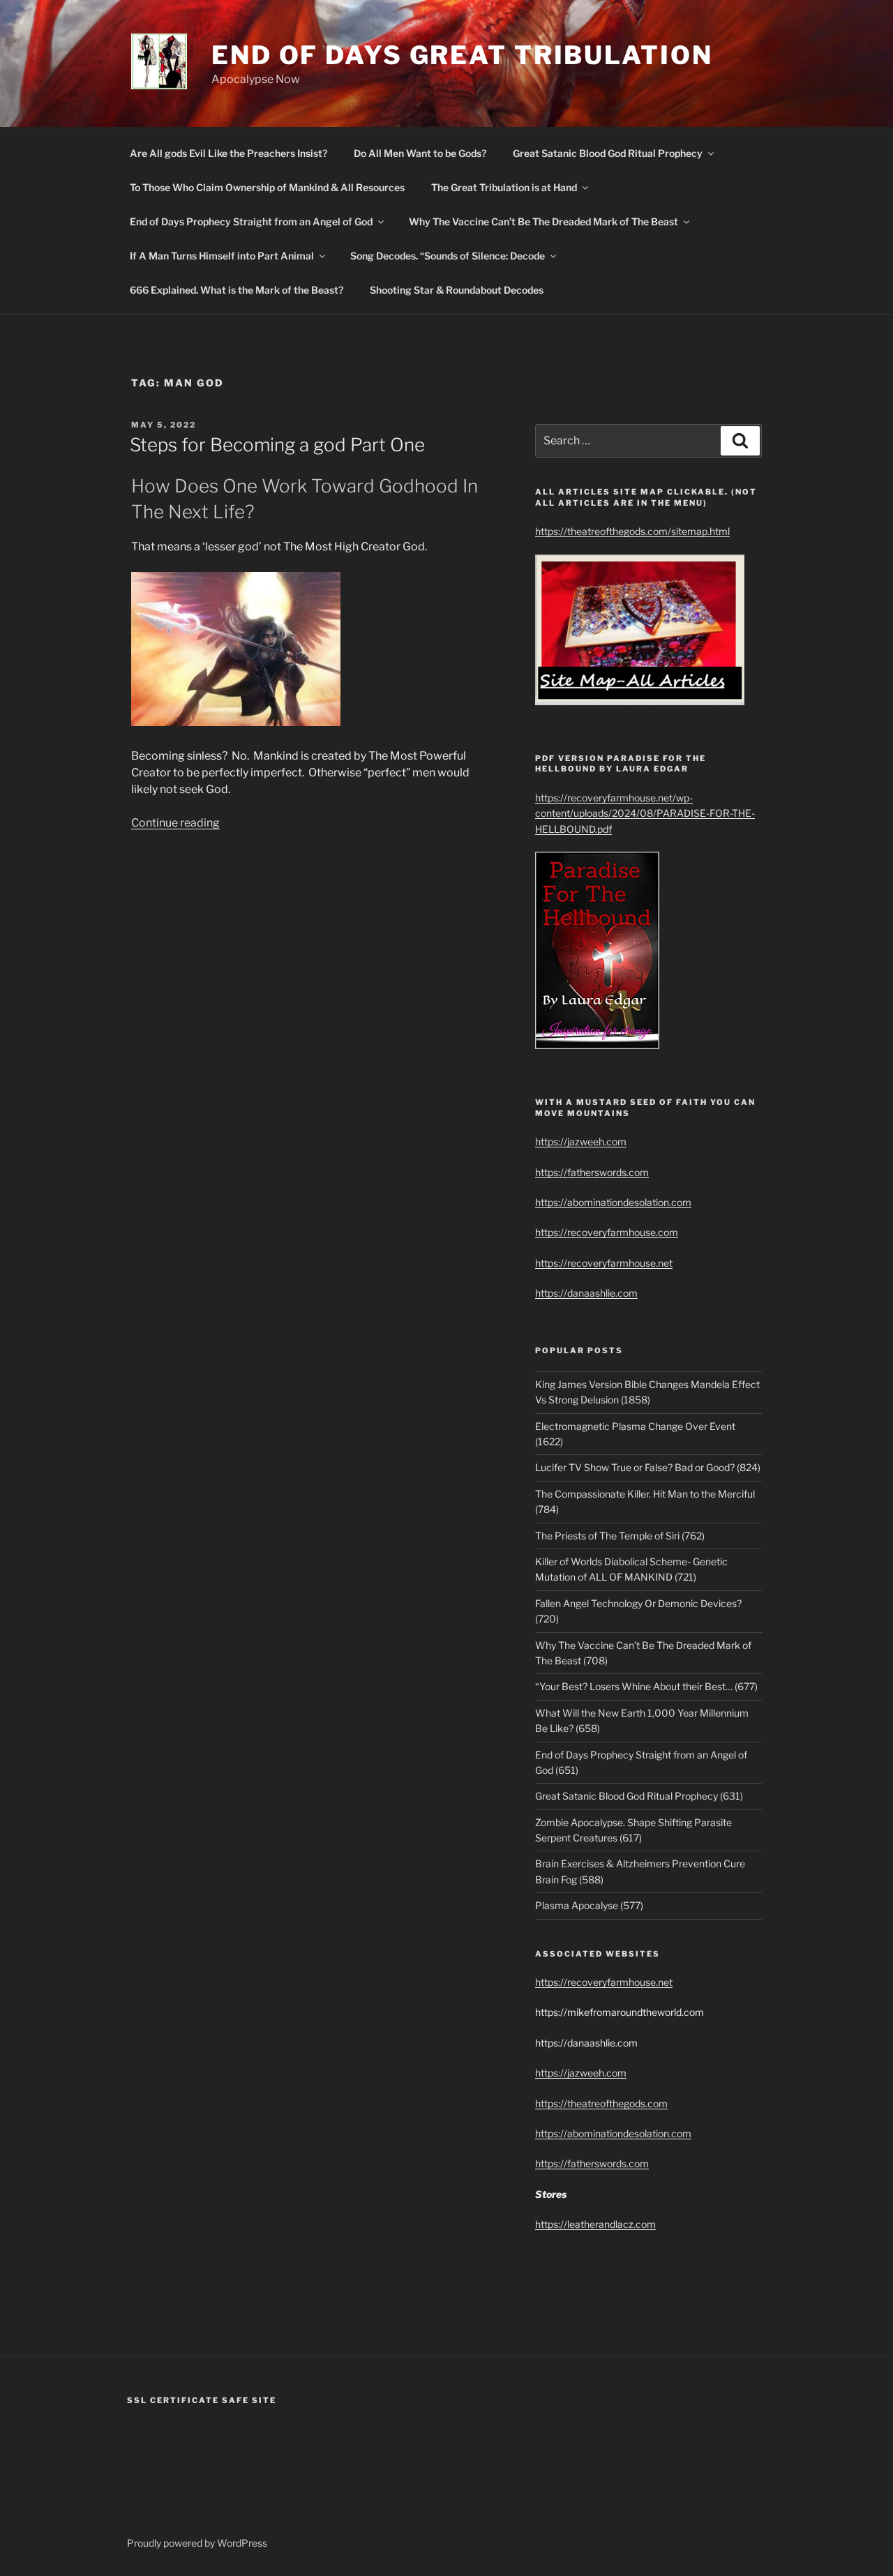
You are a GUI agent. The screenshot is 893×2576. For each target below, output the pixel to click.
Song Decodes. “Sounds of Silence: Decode (448, 256)
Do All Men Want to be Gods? (420, 153)
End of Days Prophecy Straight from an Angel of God (251, 221)
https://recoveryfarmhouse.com (607, 1232)
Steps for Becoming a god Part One (277, 445)
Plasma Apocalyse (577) (589, 1905)
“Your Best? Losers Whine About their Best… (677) (646, 1686)
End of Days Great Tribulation (462, 55)
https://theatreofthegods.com (601, 2103)
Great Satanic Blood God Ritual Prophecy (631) (639, 1796)
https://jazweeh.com (581, 1142)
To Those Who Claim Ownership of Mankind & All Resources (267, 187)
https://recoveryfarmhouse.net (604, 1263)
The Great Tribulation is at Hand (504, 187)
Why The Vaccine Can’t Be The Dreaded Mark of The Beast (543, 221)
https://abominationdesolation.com (613, 1202)
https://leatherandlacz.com (595, 2224)
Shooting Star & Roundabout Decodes (457, 290)
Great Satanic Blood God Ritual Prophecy (608, 153)
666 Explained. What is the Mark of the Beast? (237, 290)
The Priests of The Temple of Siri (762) (620, 1536)
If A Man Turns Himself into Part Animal (222, 256)
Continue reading (175, 823)
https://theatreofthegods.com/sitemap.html (632, 531)
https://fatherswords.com (592, 1172)
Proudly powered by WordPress (197, 2543)
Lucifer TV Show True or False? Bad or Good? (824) (648, 1467)
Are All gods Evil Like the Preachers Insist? (228, 153)
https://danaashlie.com (586, 1293)
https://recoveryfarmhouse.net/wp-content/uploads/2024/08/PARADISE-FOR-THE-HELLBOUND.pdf (645, 813)
